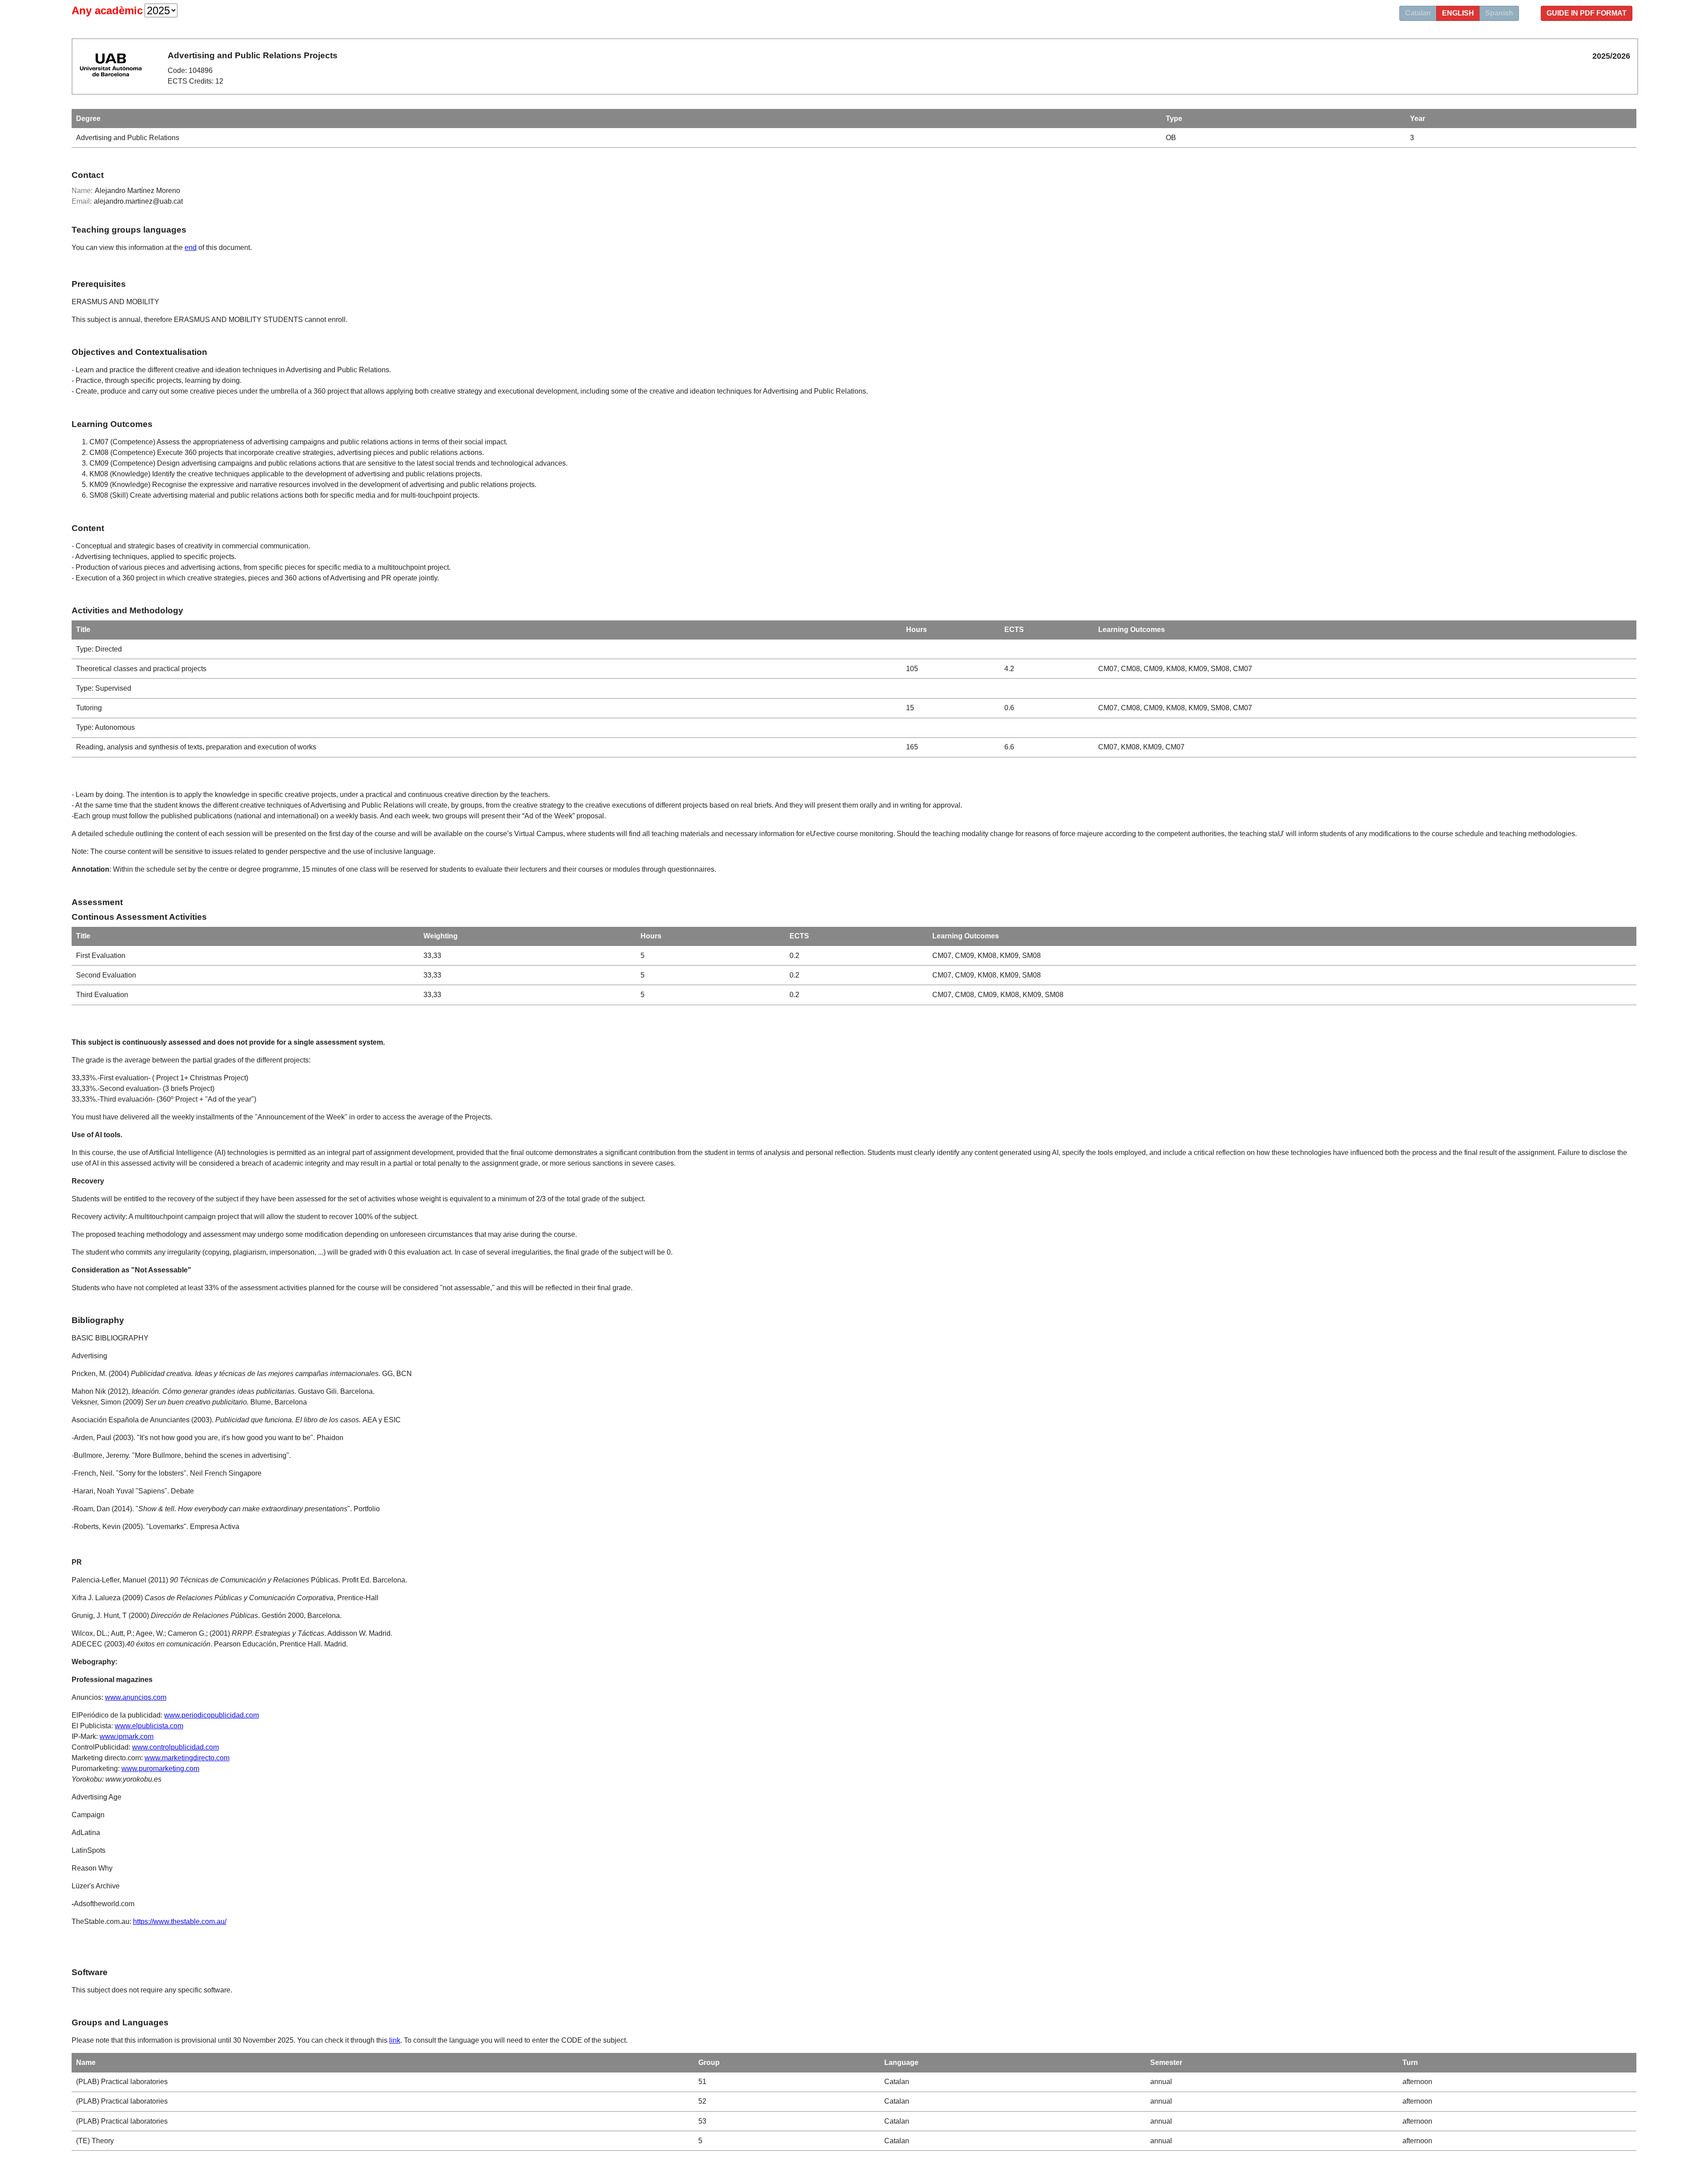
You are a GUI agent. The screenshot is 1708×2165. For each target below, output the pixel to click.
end (191, 247)
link (395, 2040)
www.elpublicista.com (149, 1726)
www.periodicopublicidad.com (211, 1715)
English (1458, 13)
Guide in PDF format (1587, 13)
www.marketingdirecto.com (187, 1758)
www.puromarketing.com (160, 1769)
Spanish (1499, 13)
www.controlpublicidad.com (175, 1747)
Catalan (1418, 13)
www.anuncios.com (136, 1697)
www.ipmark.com (127, 1736)
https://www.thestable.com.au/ (180, 1922)
